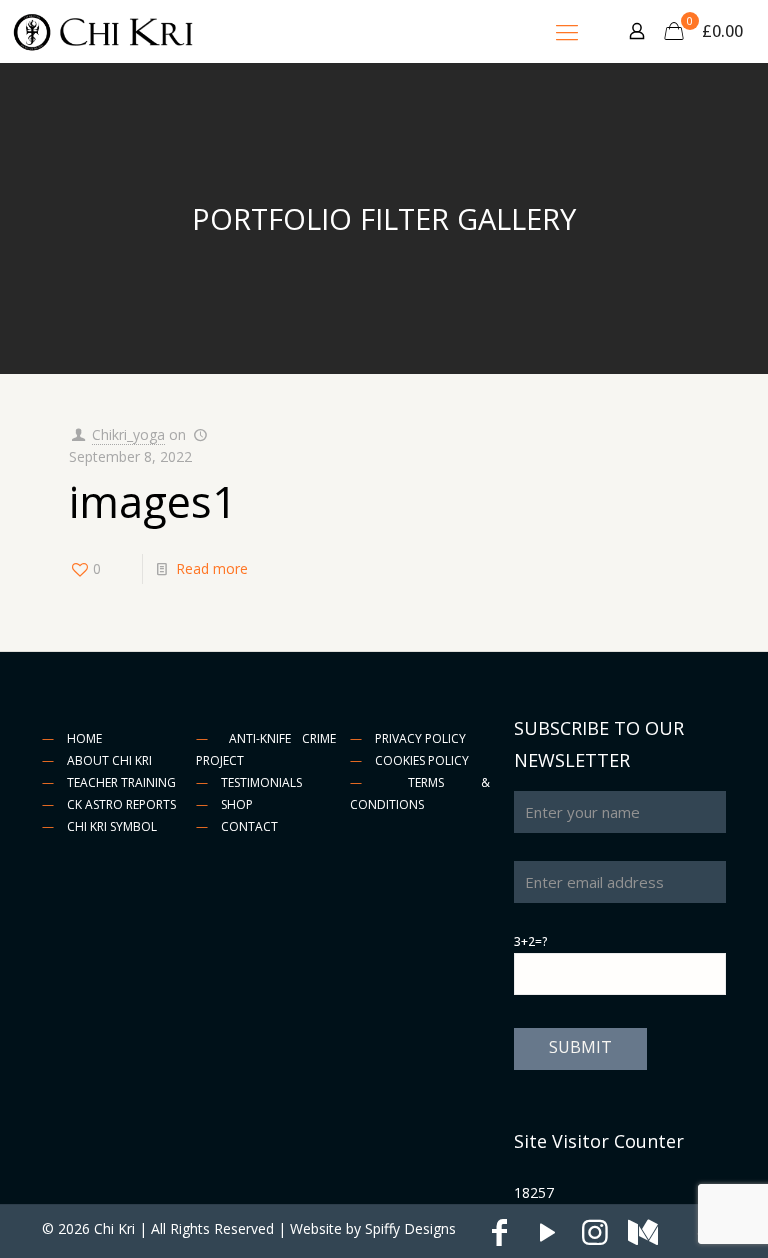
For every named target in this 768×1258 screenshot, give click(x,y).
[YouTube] (547, 1237)
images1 (153, 501)
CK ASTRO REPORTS (121, 804)
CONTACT (249, 826)
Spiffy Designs (410, 1228)
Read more (212, 568)
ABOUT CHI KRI (109, 760)
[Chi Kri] (105, 31)
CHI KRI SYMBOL (112, 826)
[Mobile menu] (567, 31)
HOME (84, 738)
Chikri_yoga (128, 434)
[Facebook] (499, 1237)
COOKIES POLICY (422, 760)
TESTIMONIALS (261, 782)
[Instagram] (595, 1237)
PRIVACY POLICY (420, 738)
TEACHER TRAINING (121, 782)
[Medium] (643, 1237)
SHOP (237, 804)
